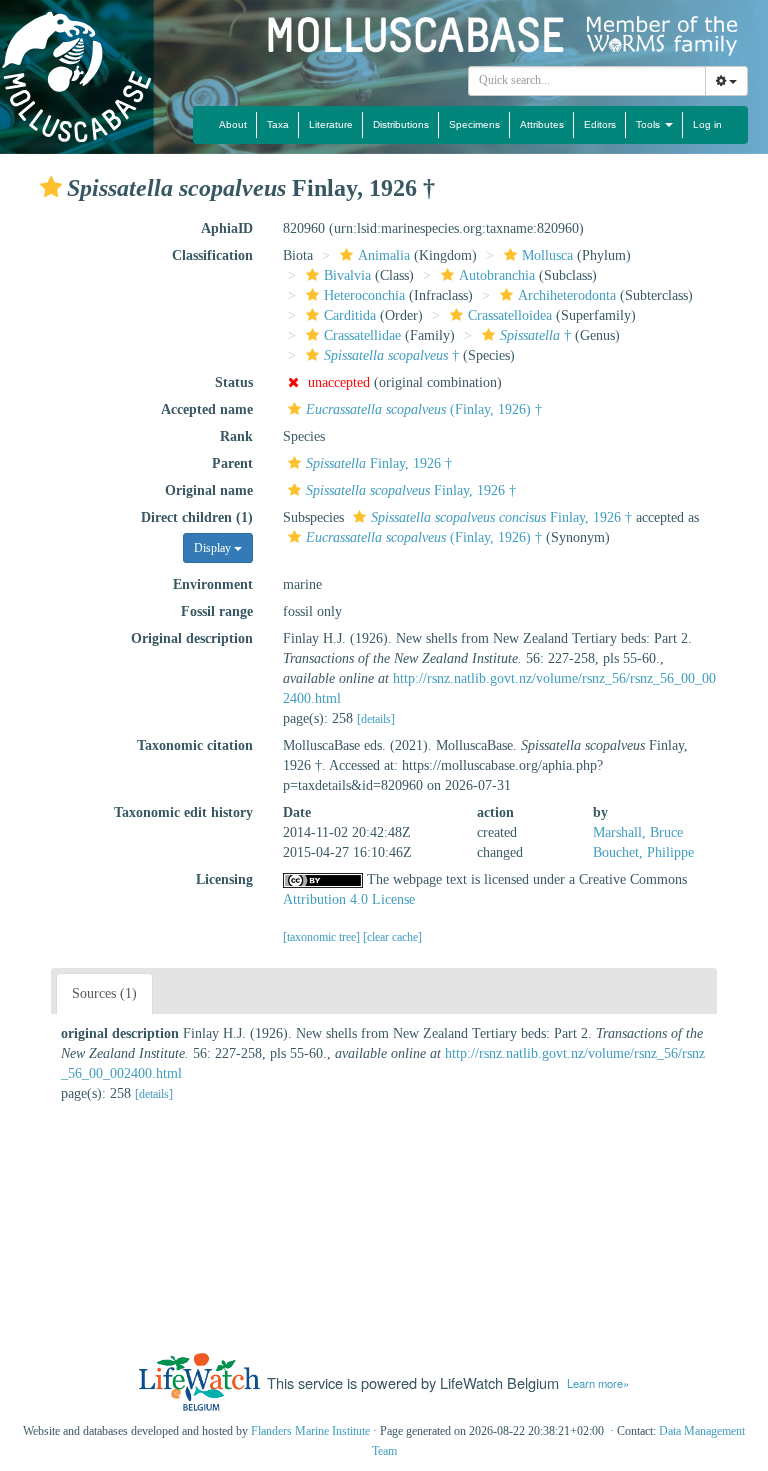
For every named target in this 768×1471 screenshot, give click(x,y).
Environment (213, 584)
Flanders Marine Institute (310, 1431)
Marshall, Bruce (638, 832)
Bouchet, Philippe (643, 852)
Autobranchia (497, 275)
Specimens (474, 124)
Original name (209, 490)
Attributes (542, 124)
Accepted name (207, 409)
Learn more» (598, 1383)
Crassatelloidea (510, 315)
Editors (600, 124)
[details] (376, 719)
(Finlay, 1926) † (424, 409)
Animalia (384, 255)
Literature (331, 124)
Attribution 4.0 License (349, 899)
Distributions (401, 124)
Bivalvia (347, 275)
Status (234, 382)
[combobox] (587, 81)
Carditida (350, 315)
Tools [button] (649, 124)
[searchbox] (587, 81)
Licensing (224, 879)
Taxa (278, 124)
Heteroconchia (364, 295)
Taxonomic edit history (183, 812)
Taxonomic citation (195, 745)
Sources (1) (104, 993)
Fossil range (217, 611)
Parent (232, 463)
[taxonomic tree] (323, 937)
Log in (707, 124)
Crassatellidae (362, 335)
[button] (51, 187)
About (233, 124)
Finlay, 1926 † (379, 463)
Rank (236, 436)
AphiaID (227, 228)
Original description (192, 638)
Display (214, 548)
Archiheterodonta (567, 295)
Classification (212, 255)
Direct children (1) (197, 517)
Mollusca (547, 255)
